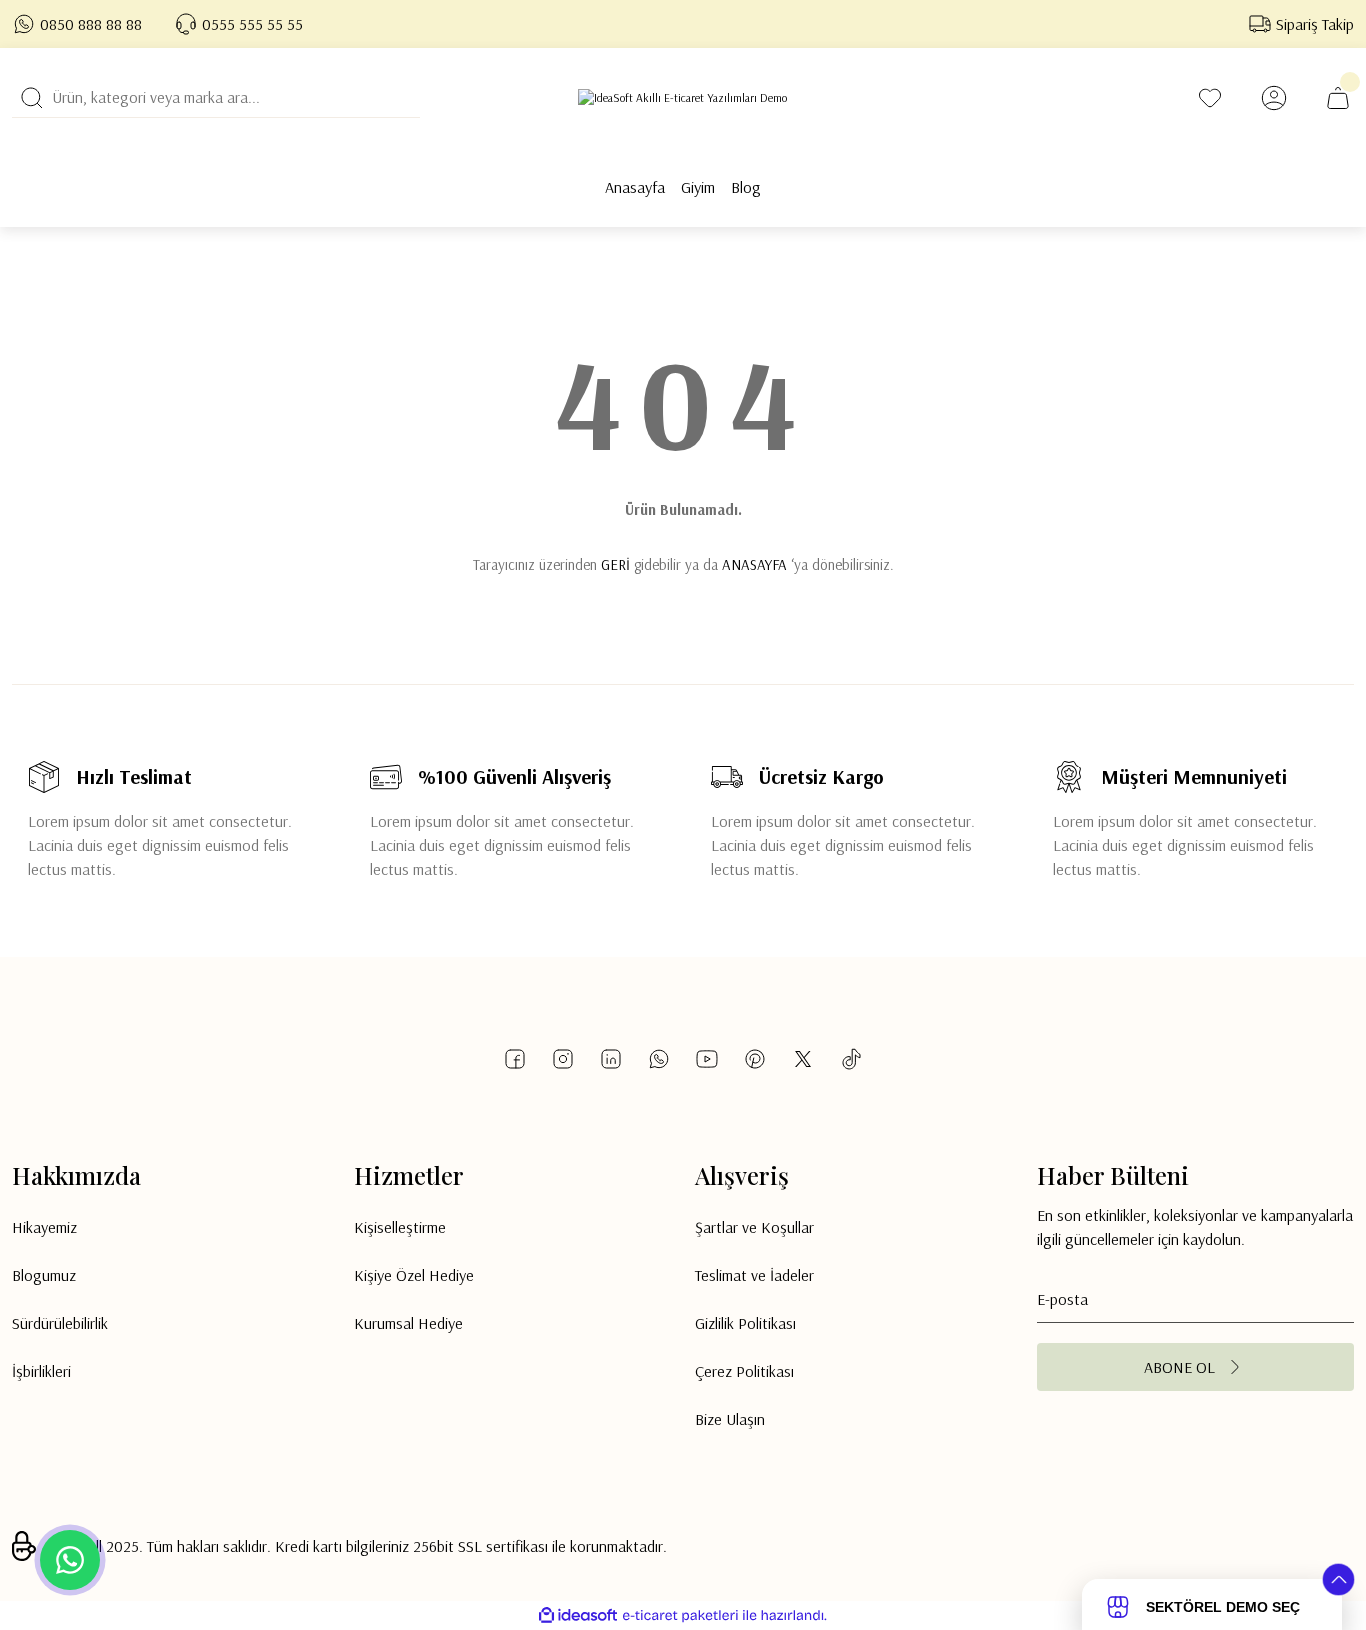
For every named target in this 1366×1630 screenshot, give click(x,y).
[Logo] (682, 97)
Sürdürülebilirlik (60, 1323)
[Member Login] (1274, 98)
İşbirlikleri (41, 1371)
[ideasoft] (578, 1615)
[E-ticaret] (680, 1616)
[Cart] (1338, 98)
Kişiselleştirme (400, 1227)
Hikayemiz (44, 1227)
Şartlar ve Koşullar (754, 1227)
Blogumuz (44, 1275)
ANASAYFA (754, 564)
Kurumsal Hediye (408, 1323)
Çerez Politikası (744, 1371)
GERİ (615, 564)
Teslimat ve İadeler (754, 1275)
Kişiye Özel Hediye (414, 1275)
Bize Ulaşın (730, 1419)
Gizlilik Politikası (745, 1323)
